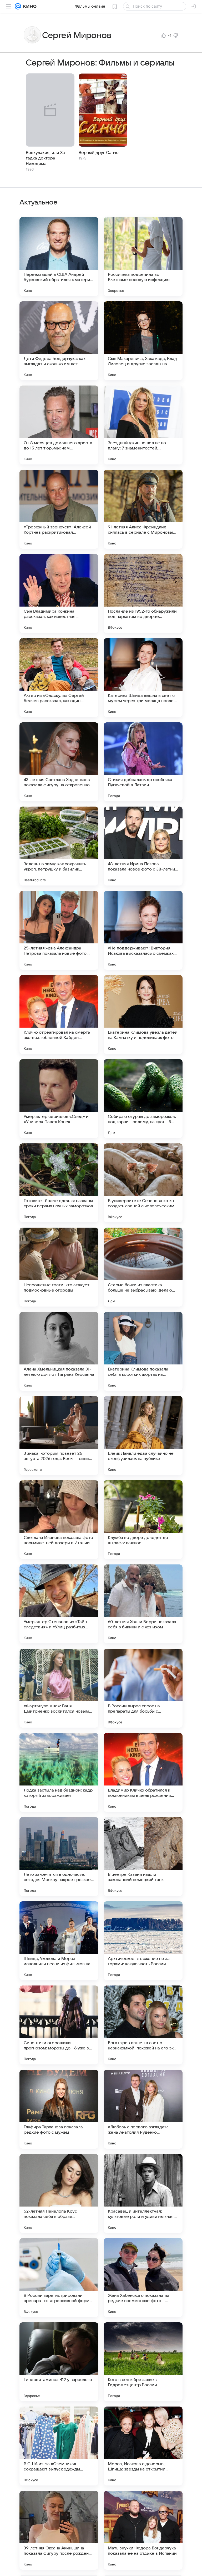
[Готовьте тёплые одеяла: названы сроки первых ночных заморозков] (59, 1183)
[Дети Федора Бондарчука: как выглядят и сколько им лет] (59, 341)
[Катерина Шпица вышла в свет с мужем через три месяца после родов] (143, 678)
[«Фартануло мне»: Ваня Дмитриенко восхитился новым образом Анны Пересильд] (59, 1688)
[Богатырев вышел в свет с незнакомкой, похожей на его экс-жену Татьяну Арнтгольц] (143, 2025)
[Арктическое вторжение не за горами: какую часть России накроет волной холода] (143, 1941)
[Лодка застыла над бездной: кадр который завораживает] (59, 1772)
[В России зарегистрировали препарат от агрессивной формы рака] (59, 2278)
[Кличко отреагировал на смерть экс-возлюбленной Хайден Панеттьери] (59, 1014)
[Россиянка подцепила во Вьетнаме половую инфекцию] (143, 257)
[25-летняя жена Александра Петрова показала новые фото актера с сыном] (59, 930)
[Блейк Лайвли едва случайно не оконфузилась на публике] (143, 1435)
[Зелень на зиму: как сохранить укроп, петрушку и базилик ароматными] (59, 846)
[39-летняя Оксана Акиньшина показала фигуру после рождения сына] (59, 2530)
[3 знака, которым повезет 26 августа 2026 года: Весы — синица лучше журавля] (59, 1435)
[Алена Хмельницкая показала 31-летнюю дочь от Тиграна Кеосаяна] (59, 1351)
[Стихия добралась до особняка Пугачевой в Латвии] (143, 762)
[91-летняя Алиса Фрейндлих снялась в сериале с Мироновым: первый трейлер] (143, 509)
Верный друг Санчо (99, 153)
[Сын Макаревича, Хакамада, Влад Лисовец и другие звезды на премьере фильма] (143, 341)
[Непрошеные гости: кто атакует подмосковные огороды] (59, 1267)
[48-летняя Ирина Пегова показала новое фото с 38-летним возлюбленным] (143, 846)
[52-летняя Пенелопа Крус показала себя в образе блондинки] (59, 2193)
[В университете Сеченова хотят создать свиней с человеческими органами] (143, 1183)
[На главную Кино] (29, 6)
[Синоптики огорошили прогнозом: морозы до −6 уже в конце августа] (59, 2025)
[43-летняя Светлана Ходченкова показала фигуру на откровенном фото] (59, 762)
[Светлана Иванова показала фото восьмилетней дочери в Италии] (59, 1520)
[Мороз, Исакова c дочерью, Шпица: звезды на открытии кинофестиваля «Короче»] (143, 2446)
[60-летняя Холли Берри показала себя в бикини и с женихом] (143, 1604)
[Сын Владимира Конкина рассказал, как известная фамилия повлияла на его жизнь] (59, 593)
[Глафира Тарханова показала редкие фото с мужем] (59, 2109)
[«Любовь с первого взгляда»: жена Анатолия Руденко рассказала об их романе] (143, 2109)
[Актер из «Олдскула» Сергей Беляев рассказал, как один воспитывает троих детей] (59, 678)
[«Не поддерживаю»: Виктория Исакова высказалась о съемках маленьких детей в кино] (143, 930)
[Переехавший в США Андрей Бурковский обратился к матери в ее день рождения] (59, 257)
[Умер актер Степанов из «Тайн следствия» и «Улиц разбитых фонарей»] (59, 1604)
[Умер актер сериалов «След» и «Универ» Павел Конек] (59, 1099)
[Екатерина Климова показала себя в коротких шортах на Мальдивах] (143, 1351)
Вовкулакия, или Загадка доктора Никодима (46, 158)
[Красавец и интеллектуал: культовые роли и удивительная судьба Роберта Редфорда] (143, 2193)
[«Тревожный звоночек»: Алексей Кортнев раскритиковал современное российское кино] (59, 509)
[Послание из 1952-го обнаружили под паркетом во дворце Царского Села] (143, 593)
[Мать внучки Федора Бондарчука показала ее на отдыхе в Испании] (143, 2530)
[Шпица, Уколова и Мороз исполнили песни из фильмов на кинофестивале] (59, 1941)
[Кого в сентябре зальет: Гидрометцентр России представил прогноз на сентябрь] (143, 2362)
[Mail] (18, 6)
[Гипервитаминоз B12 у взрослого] (59, 2362)
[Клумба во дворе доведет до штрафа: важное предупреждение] (143, 1520)
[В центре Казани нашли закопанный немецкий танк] (143, 1857)
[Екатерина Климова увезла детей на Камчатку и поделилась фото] (143, 1014)
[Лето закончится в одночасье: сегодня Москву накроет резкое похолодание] (59, 1857)
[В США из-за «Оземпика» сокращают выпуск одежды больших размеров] (59, 2446)
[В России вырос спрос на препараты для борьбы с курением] (143, 1688)
